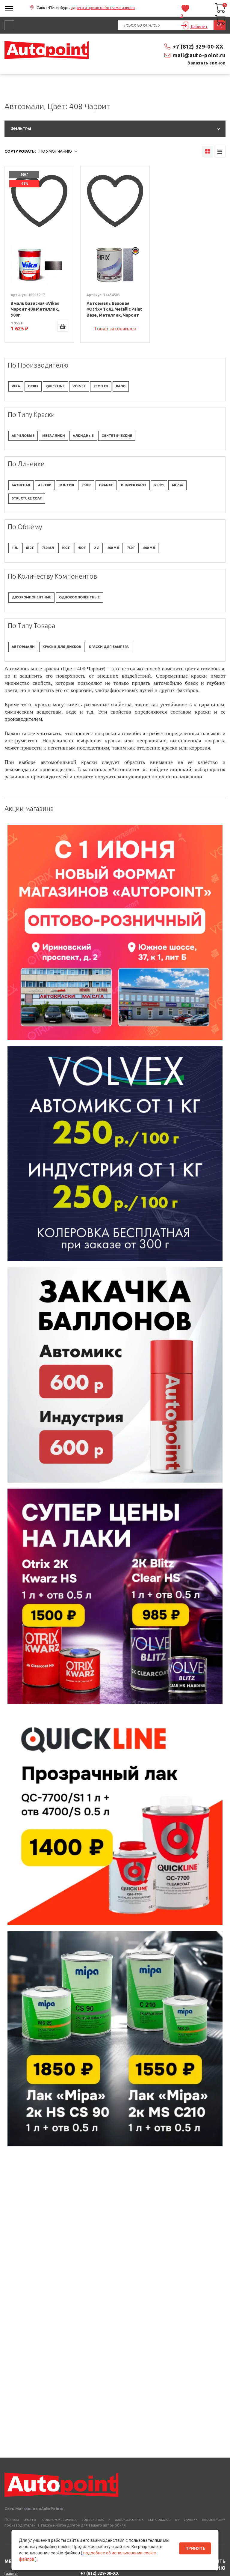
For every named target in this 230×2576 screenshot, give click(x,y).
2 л (97, 548)
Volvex (79, 386)
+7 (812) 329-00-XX (198, 46)
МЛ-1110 (66, 485)
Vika (16, 386)
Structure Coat (27, 498)
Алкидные (83, 436)
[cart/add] (63, 326)
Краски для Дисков (62, 647)
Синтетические (117, 436)
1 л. (15, 548)
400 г (82, 548)
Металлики (54, 436)
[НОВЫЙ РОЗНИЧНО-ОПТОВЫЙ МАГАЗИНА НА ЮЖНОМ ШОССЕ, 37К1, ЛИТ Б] (115, 91)
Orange (106, 485)
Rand (121, 386)
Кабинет (199, 27)
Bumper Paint (134, 485)
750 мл (48, 548)
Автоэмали (23, 647)
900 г (66, 548)
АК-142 (177, 485)
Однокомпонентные (79, 597)
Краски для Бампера (109, 647)
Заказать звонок (207, 63)
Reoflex (101, 386)
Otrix (33, 386)
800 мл (149, 548)
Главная (12, 2573)
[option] (115, 932)
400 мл (113, 548)
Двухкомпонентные (31, 597)
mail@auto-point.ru (199, 55)
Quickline (55, 386)
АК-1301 (45, 485)
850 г (30, 548)
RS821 (159, 485)
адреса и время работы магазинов (103, 7)
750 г (131, 548)
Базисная (21, 485)
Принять (195, 2548)
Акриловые (23, 436)
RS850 (86, 485)
